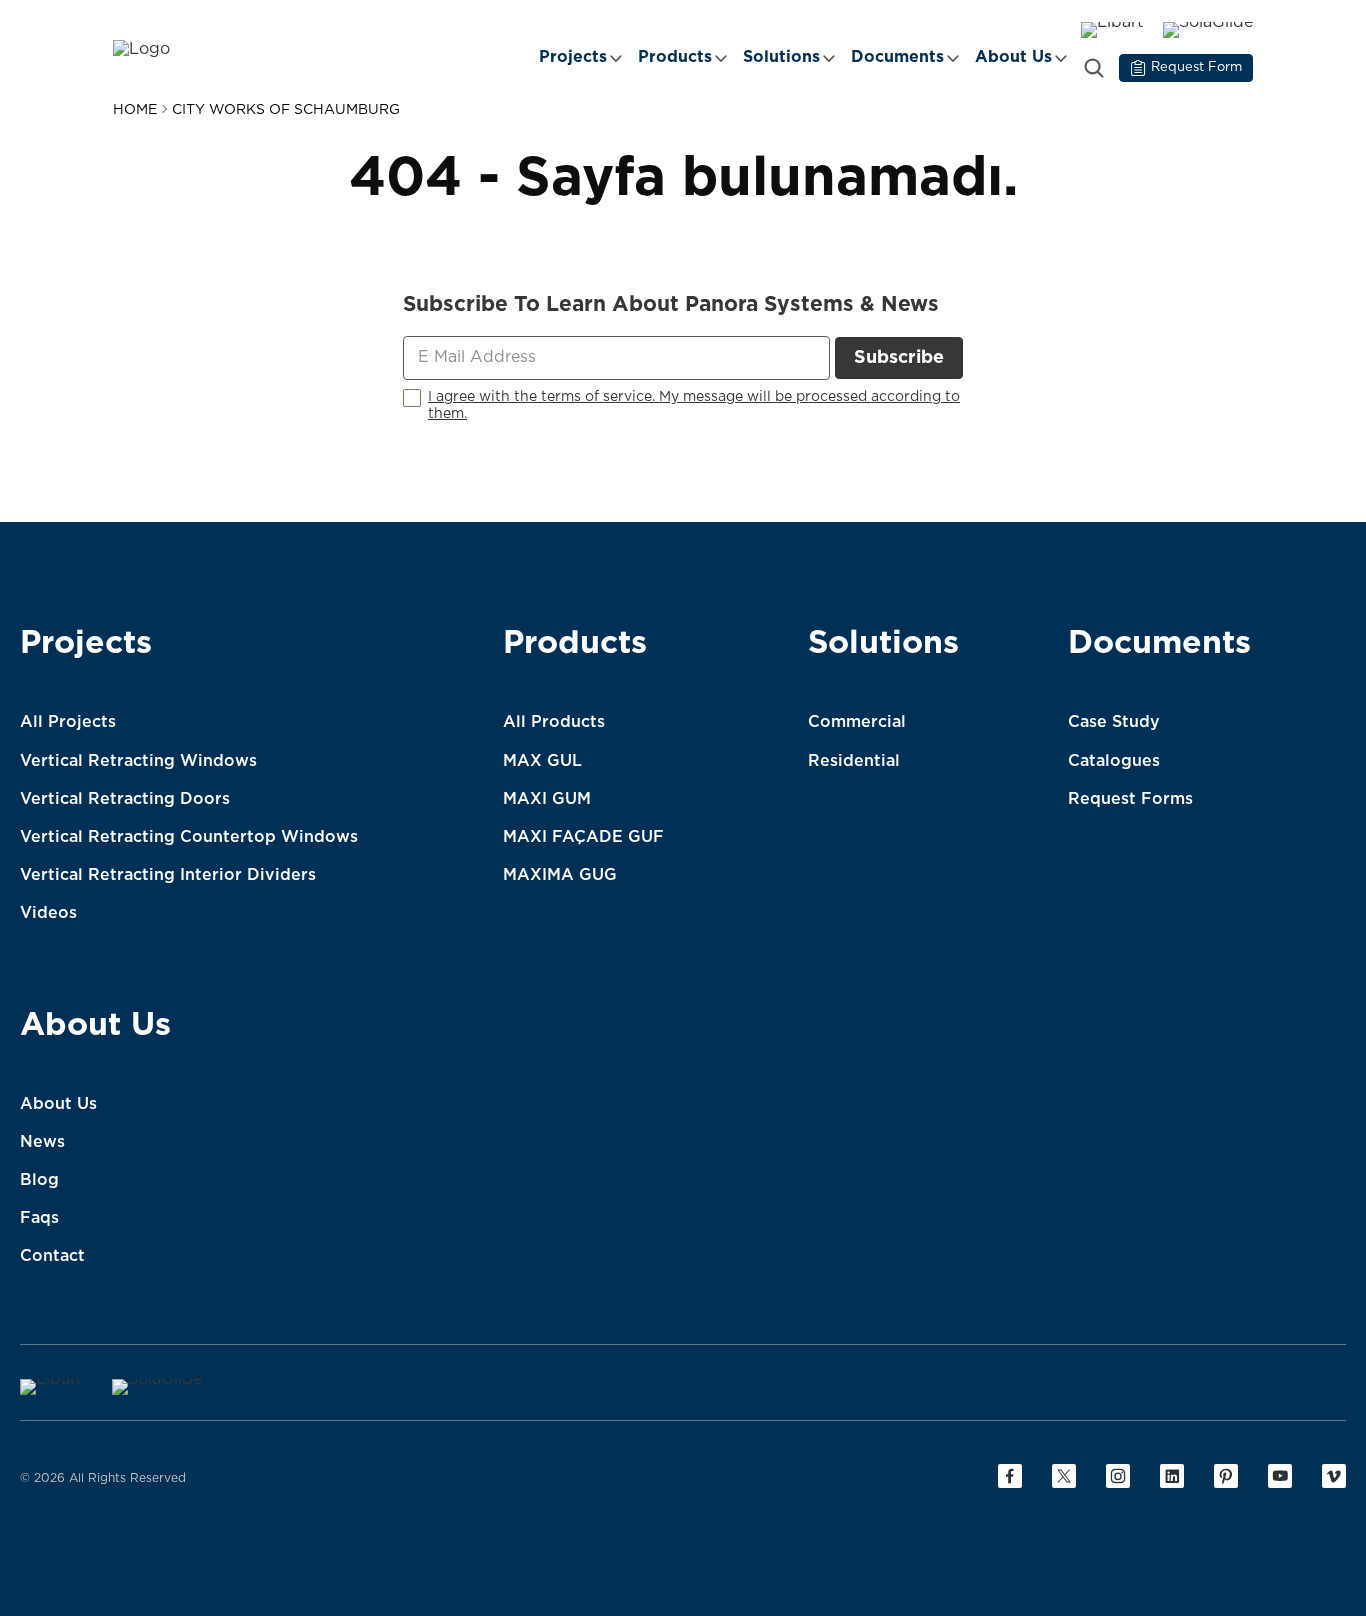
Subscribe (899, 358)
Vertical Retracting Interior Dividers (168, 875)
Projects (573, 57)
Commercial (857, 722)
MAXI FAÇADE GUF (583, 837)
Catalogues (1114, 761)
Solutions (781, 57)
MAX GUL (542, 761)
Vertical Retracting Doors (125, 799)
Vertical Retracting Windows (138, 761)
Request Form (1196, 67)
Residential (854, 761)
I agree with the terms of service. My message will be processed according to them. (694, 405)
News (42, 1142)
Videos (48, 913)
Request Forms (1130, 799)
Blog (39, 1180)
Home (135, 110)
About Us (1013, 57)
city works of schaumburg (286, 110)
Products (675, 57)
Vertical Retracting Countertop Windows (189, 837)
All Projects (68, 722)
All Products (554, 722)
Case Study (1114, 722)
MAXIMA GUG (560, 875)
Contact (52, 1256)
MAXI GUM (547, 799)
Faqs (39, 1218)
